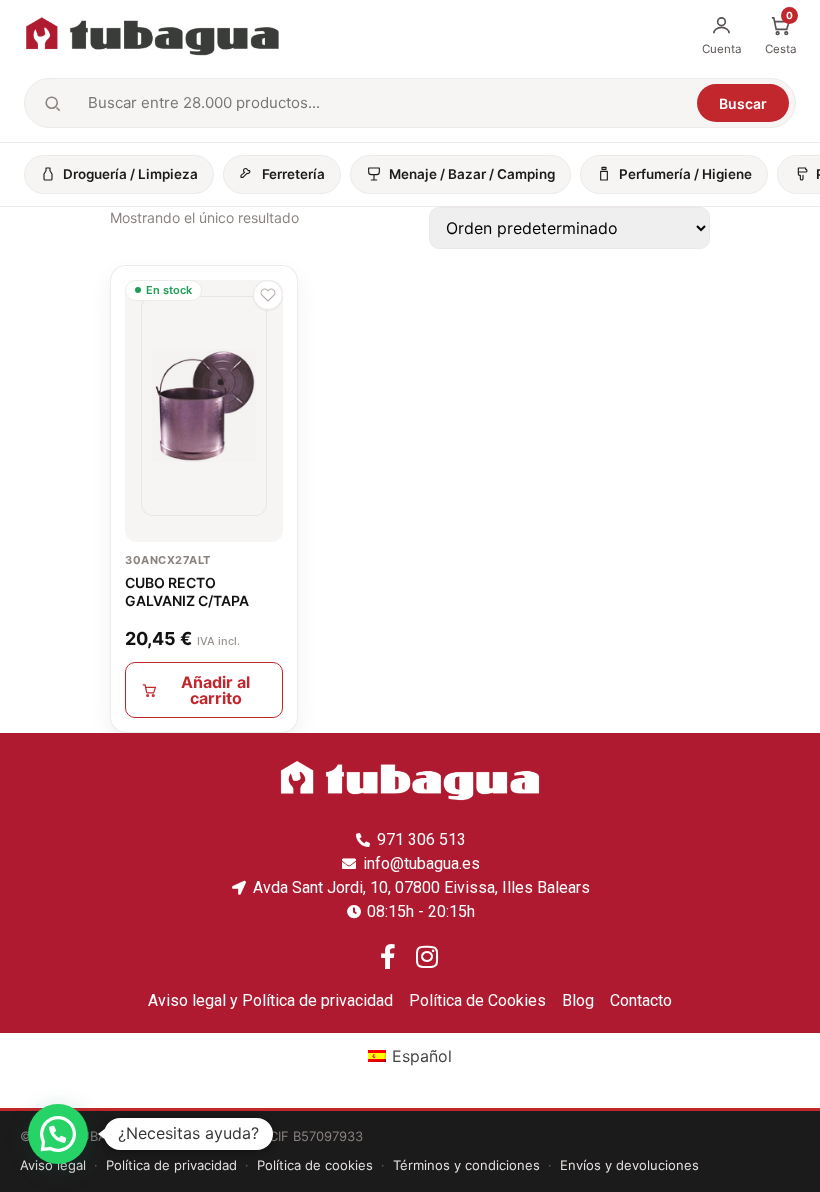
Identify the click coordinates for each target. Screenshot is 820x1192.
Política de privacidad (171, 1165)
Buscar (743, 103)
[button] (268, 295)
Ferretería (293, 174)
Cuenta (721, 49)
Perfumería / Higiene (685, 174)
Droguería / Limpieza (130, 174)
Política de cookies (315, 1165)
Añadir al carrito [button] (215, 690)
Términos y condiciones (466, 1165)
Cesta (780, 35)
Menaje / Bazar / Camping (472, 174)
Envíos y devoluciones (629, 1165)
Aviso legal (53, 1165)
